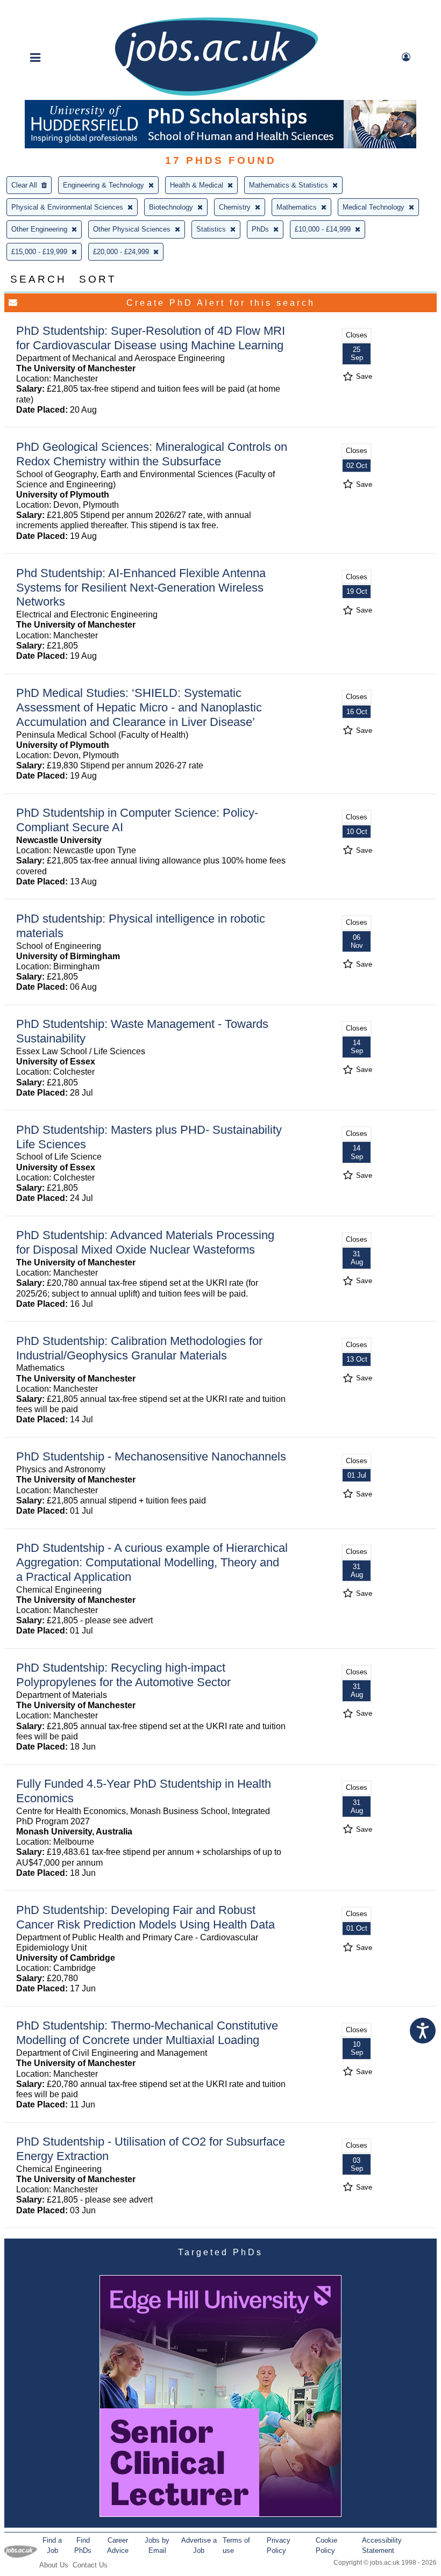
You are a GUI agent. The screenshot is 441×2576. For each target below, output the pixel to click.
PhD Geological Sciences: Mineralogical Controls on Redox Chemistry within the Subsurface (152, 454)
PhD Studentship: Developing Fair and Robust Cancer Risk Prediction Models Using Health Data (145, 1917)
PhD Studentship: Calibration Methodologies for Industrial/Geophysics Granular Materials (139, 1348)
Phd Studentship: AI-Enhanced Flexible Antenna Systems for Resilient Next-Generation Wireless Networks (141, 588)
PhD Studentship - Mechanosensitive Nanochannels (151, 1456)
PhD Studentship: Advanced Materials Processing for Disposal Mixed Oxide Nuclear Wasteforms (145, 1242)
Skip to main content (43, 9)
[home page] (216, 95)
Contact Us (90, 2565)
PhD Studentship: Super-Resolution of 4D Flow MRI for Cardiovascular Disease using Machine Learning (151, 338)
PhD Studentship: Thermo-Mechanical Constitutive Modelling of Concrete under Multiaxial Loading (147, 2033)
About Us (54, 2565)
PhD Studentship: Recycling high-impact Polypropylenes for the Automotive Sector (123, 1675)
